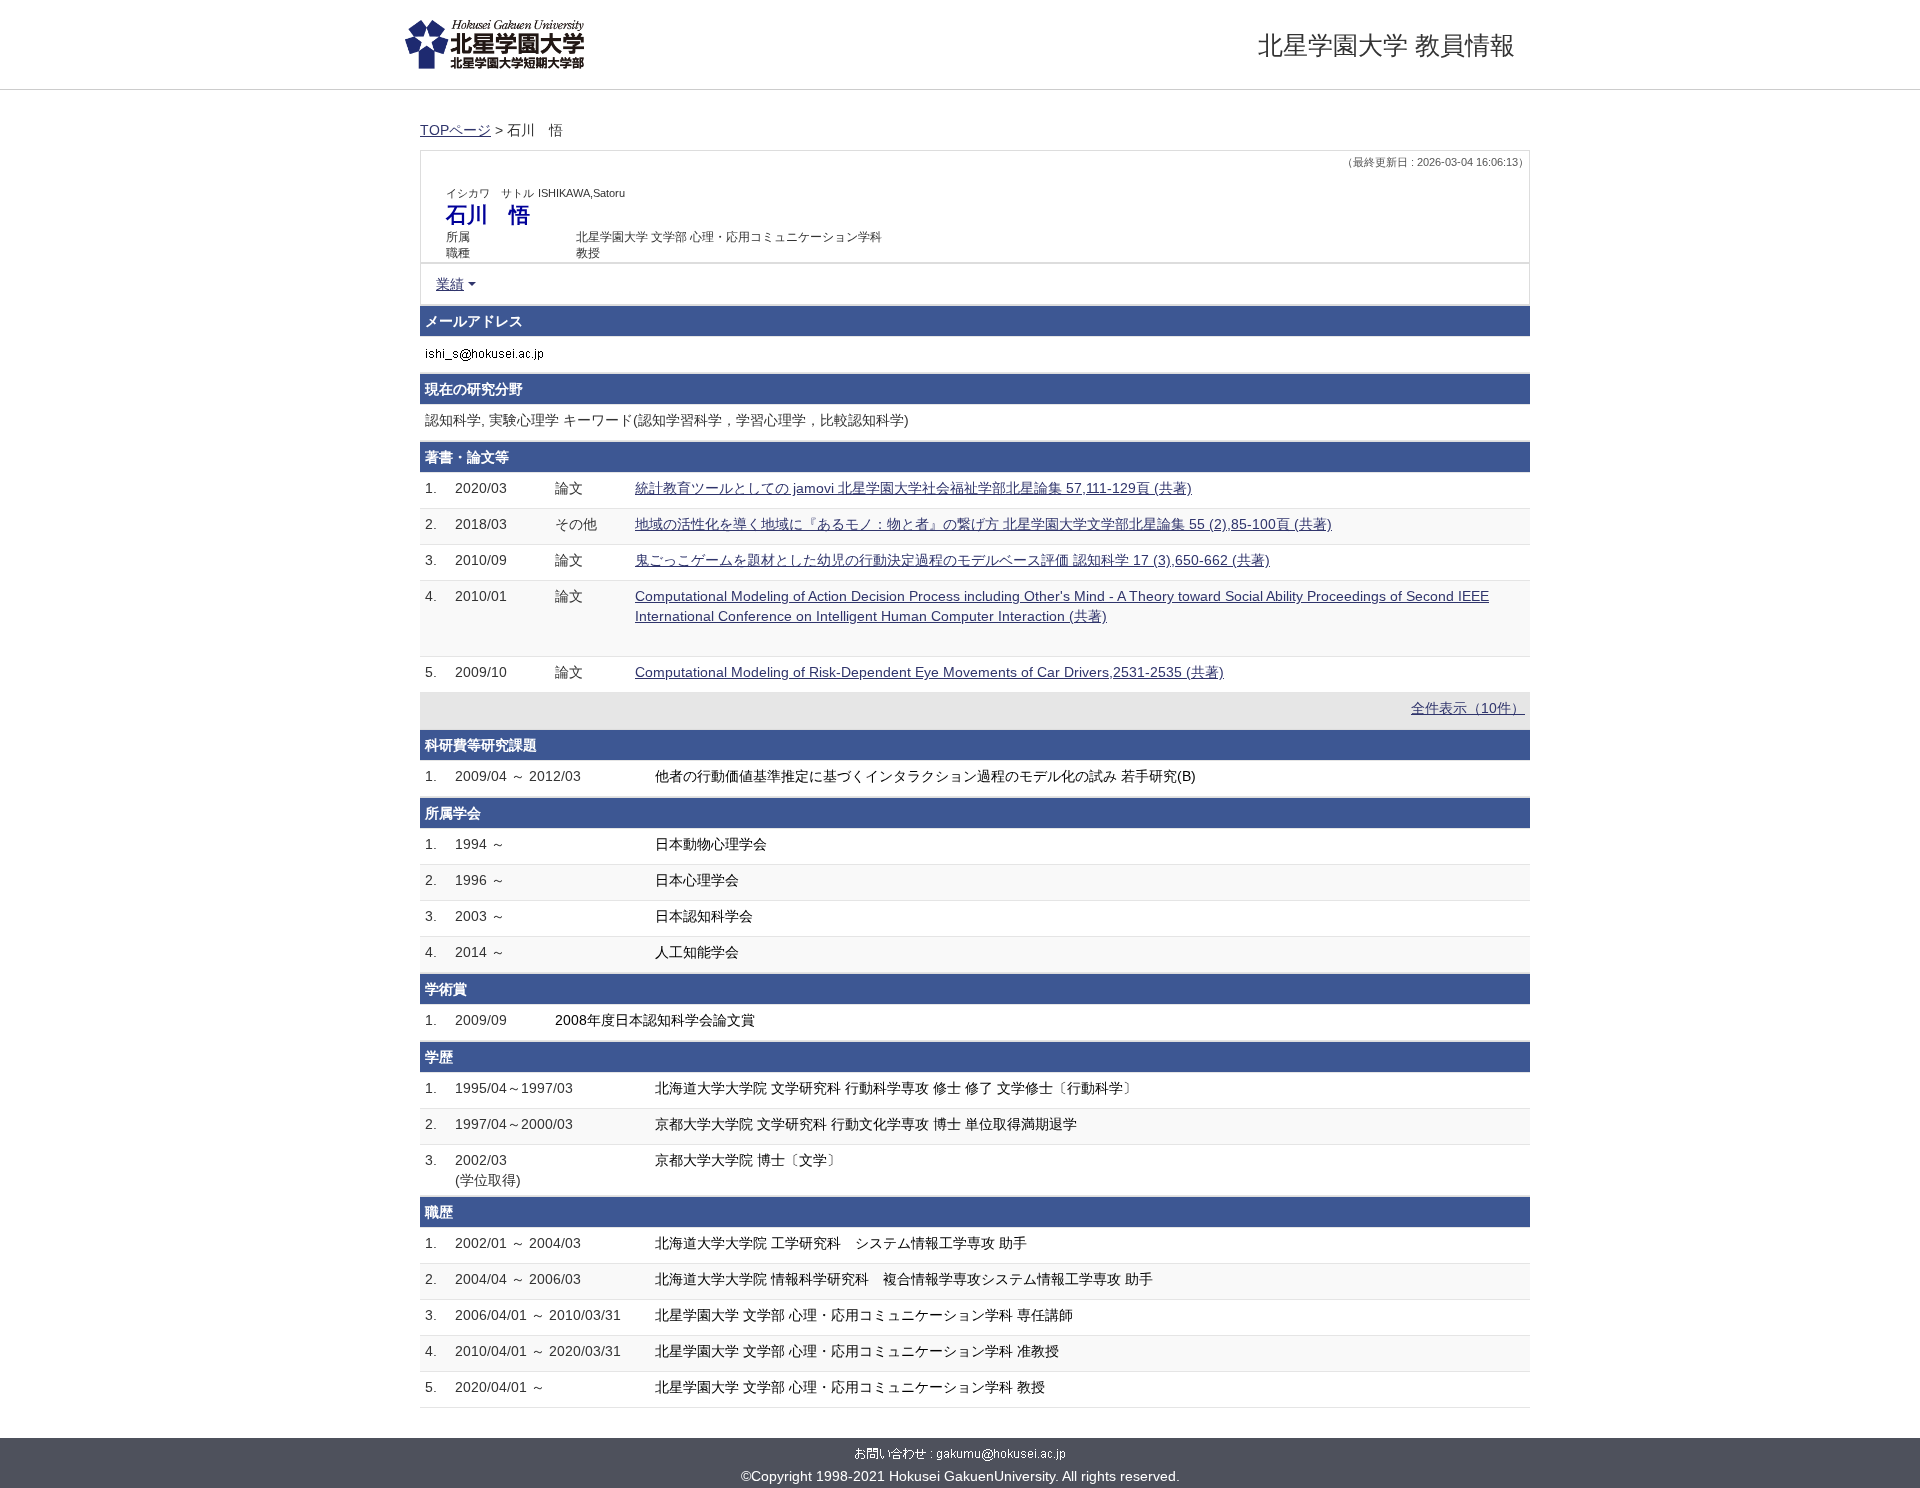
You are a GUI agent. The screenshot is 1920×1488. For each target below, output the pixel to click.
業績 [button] (450, 284)
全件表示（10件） (1468, 708)
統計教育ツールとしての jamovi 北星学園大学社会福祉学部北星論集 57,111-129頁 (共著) (913, 488)
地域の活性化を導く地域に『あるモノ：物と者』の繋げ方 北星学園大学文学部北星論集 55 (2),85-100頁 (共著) (983, 524)
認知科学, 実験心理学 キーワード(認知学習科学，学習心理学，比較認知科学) (667, 420)
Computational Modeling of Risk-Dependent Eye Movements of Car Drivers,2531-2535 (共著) (929, 672)
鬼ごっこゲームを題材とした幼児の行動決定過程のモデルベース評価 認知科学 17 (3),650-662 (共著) (952, 560)
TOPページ (455, 130)
